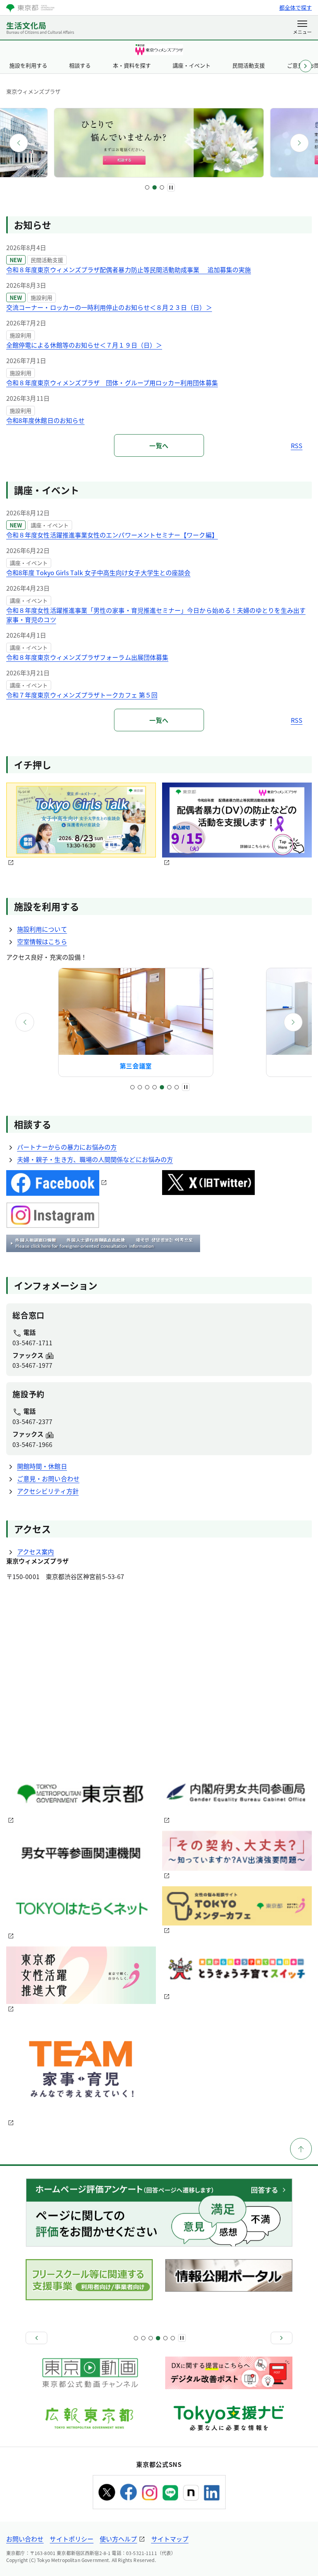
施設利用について (42, 929)
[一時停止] (171, 188)
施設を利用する (28, 65)
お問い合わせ (25, 2539)
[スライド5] (162, 1087)
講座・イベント (192, 65)
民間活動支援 (249, 65)
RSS (297, 445)
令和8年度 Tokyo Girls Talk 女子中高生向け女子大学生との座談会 (98, 572)
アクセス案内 (35, 1552)
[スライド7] (177, 1087)
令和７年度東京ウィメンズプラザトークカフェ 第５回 (82, 695)
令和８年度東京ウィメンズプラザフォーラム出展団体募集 (87, 657)
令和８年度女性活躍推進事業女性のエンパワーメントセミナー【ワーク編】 (112, 535)
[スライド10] (173, 2338)
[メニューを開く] (302, 28)
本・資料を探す (132, 65)
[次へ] (299, 143)
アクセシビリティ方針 (48, 1491)
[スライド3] (162, 187)
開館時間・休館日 (42, 1466)
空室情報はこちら (42, 941)
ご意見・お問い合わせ (48, 1478)
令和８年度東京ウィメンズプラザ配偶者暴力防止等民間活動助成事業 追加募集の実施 (129, 270)
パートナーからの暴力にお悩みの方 (67, 1147)
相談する (80, 65)
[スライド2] (155, 187)
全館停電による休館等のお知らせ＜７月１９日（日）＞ (84, 345)
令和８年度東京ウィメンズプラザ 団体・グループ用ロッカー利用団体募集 (112, 383)
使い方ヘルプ (118, 2539)
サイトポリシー (72, 2539)
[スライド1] (147, 187)
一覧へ (159, 445)
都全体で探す (296, 7)
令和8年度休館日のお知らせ (45, 420)
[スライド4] (155, 1087)
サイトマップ (170, 2539)
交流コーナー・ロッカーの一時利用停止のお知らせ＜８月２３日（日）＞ (109, 307)
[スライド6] (169, 1087)
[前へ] (19, 143)
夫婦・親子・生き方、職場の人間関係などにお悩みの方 (95, 1159)
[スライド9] (165, 2338)
